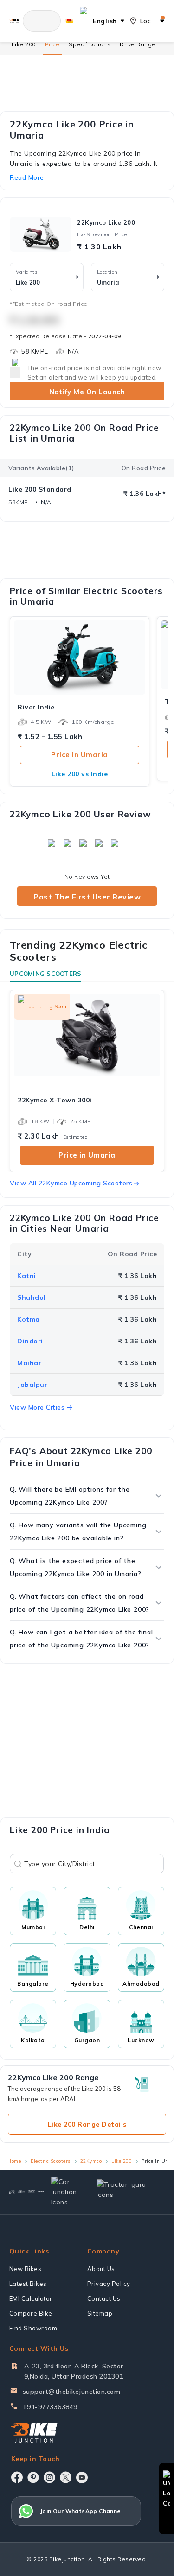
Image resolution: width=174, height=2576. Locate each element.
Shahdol (32, 1297)
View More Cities (37, 1407)
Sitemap (100, 2313)
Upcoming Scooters (45, 974)
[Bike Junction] (14, 21)
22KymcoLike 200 (106, 222)
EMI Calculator (31, 2298)
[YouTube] (82, 2478)
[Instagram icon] (49, 2477)
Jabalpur (32, 1385)
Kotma (29, 1319)
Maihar (29, 1363)
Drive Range (138, 44)
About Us (101, 2269)
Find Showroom (33, 2328)
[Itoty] (31, 2192)
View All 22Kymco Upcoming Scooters (71, 1183)
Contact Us (104, 2298)
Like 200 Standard (40, 489)
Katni (27, 1276)
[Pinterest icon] (33, 2477)
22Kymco (91, 2161)
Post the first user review (87, 897)
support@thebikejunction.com (72, 2392)
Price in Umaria (80, 755)
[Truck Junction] (22, 2192)
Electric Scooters (51, 2161)
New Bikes (26, 2269)
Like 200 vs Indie (80, 774)
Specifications (90, 44)
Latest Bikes (28, 2284)
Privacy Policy (109, 2284)
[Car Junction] (66, 2192)
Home (14, 2161)
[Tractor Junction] (12, 2192)
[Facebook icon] (17, 2477)
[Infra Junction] (41, 2192)
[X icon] (66, 2477)
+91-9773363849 (50, 2407)
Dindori (30, 1341)
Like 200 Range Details (87, 2124)
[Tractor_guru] (127, 2192)
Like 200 (24, 44)
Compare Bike (31, 2313)
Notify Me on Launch (87, 392)
